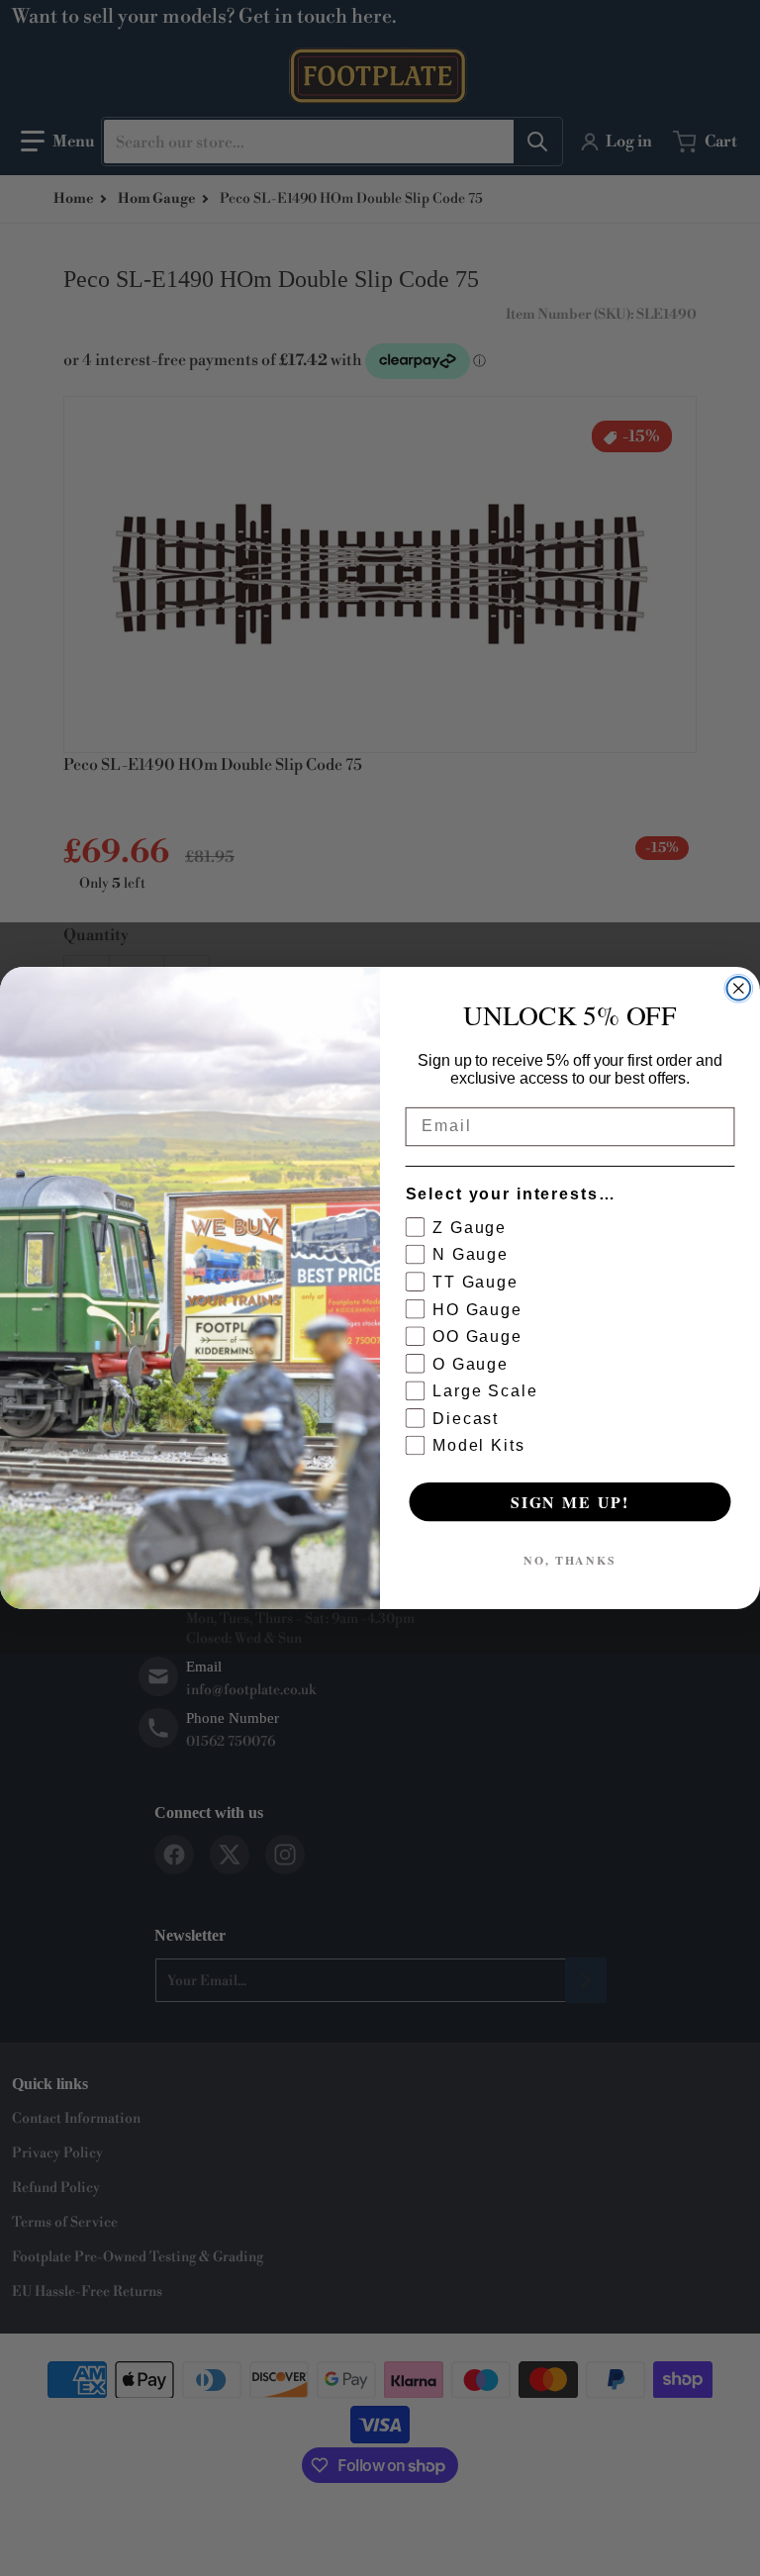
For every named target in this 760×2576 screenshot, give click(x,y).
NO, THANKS (570, 1560)
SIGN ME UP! (570, 1502)
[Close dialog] (739, 989)
